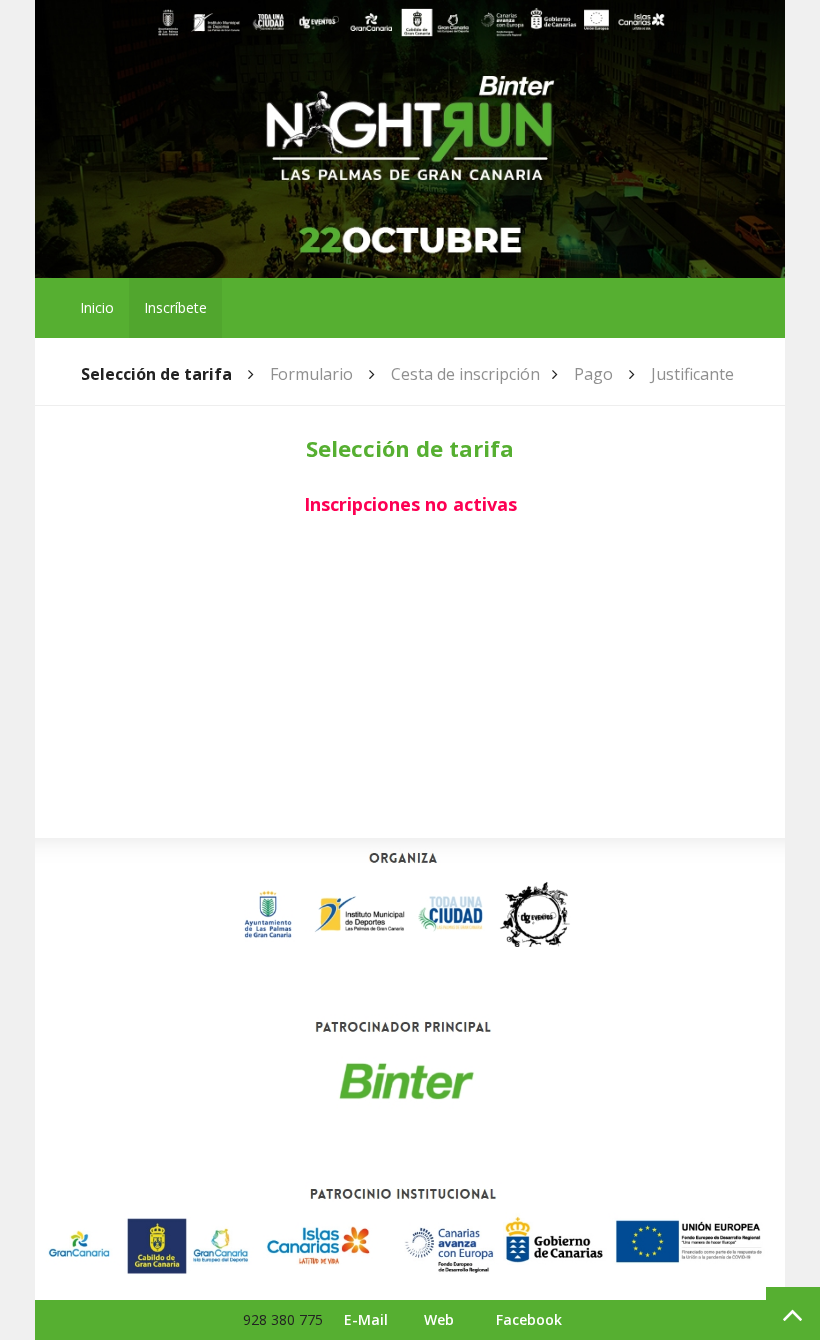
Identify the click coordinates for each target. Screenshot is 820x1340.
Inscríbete (175, 307)
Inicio (97, 307)
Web (439, 1319)
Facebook (529, 1319)
